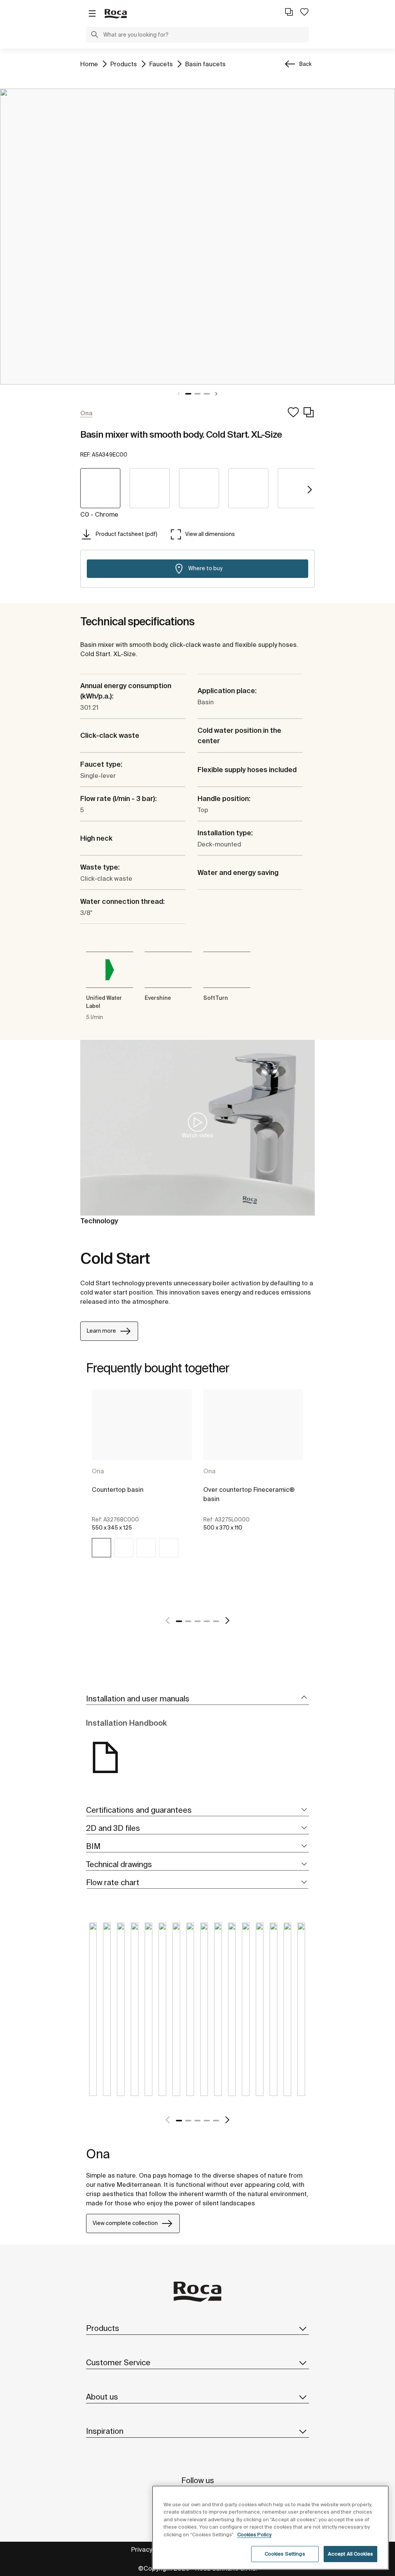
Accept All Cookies (350, 2554)
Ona (98, 1471)
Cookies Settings (285, 2554)
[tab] (197, 1699)
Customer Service (118, 2362)
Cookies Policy (254, 2535)
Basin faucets (205, 64)
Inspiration (105, 2431)
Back (306, 64)
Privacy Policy (151, 2549)
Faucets (161, 64)
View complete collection (125, 2223)
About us (102, 2397)
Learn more (101, 1331)
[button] (95, 35)
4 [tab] (207, 1621)
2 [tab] (197, 394)
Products (124, 64)
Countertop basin (118, 1490)
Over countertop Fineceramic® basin (249, 1494)
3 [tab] (207, 394)
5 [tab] (216, 1621)
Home (89, 64)
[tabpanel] (197, 237)
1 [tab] (188, 394)
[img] (101, 1548)
